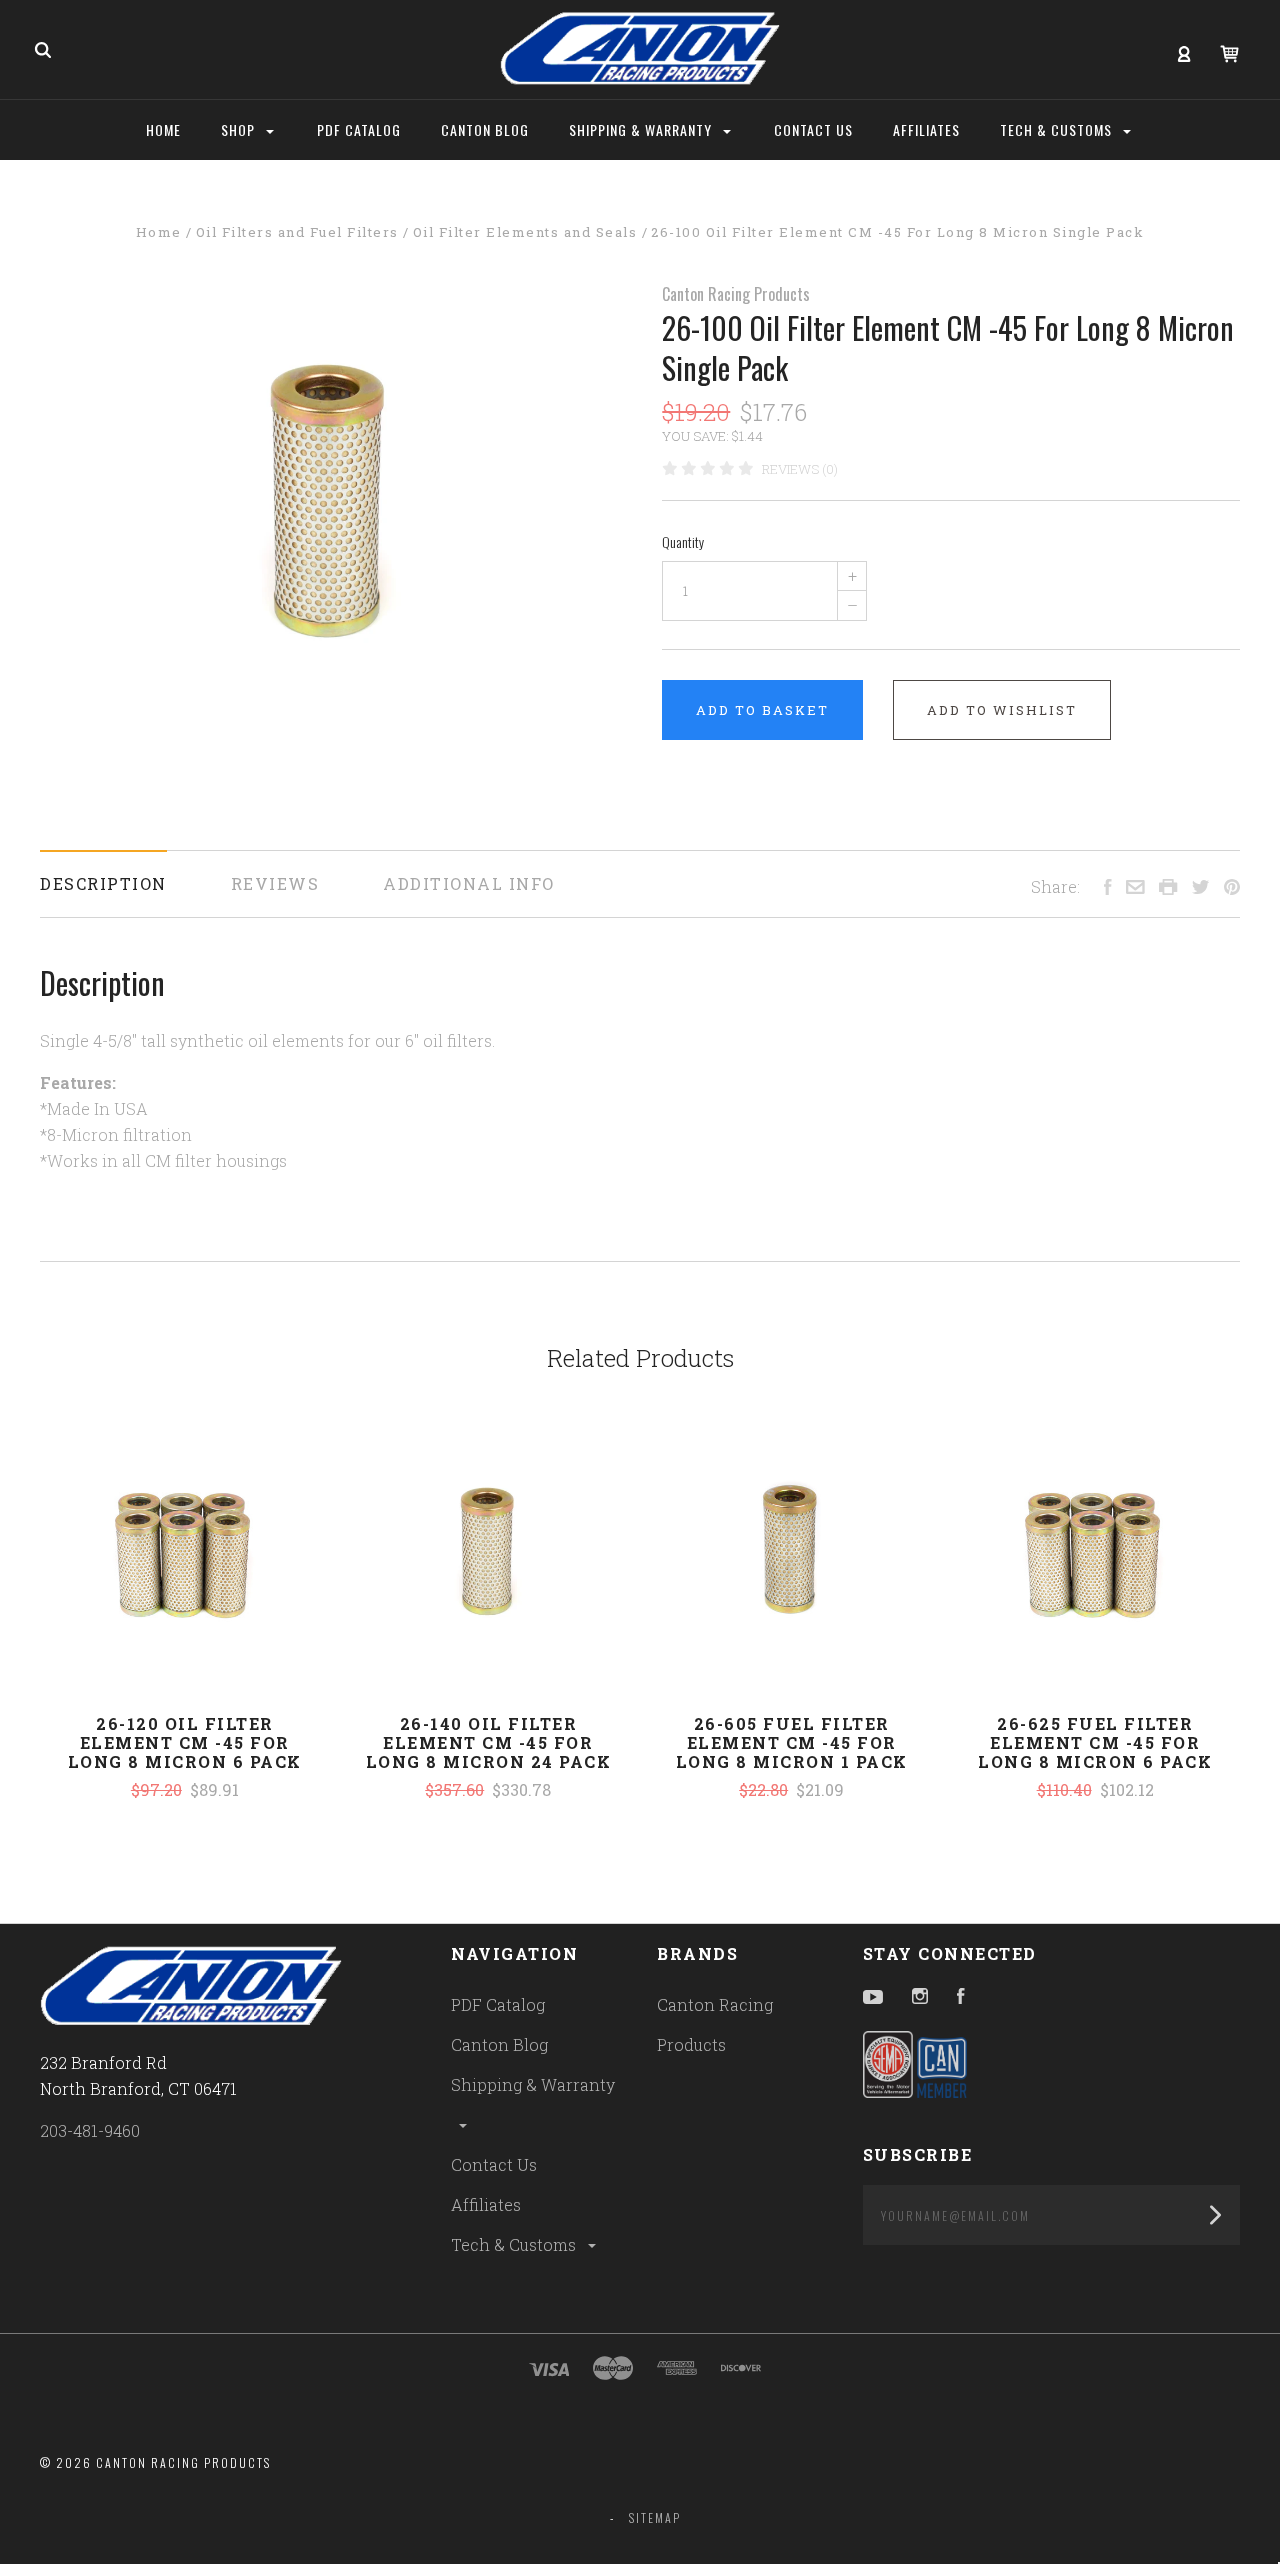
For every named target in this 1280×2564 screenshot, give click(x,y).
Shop (240, 129)
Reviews (275, 883)
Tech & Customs (515, 2244)
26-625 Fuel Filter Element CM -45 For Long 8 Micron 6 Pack (1095, 1742)
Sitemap (655, 2517)
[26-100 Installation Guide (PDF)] (42, 1202)
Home (163, 129)
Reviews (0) (800, 469)
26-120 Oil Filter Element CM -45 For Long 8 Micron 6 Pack (185, 1742)
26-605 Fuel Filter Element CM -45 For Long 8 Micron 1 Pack (792, 1742)
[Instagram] (920, 1997)
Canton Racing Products (736, 294)
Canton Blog (499, 2044)
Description (103, 883)
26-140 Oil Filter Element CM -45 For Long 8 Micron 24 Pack (489, 1742)
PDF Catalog (498, 2004)
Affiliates (486, 2204)
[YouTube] (873, 1997)
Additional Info (469, 883)
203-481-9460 (90, 2130)
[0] (1229, 51)
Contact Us (494, 2164)
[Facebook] (961, 1997)
